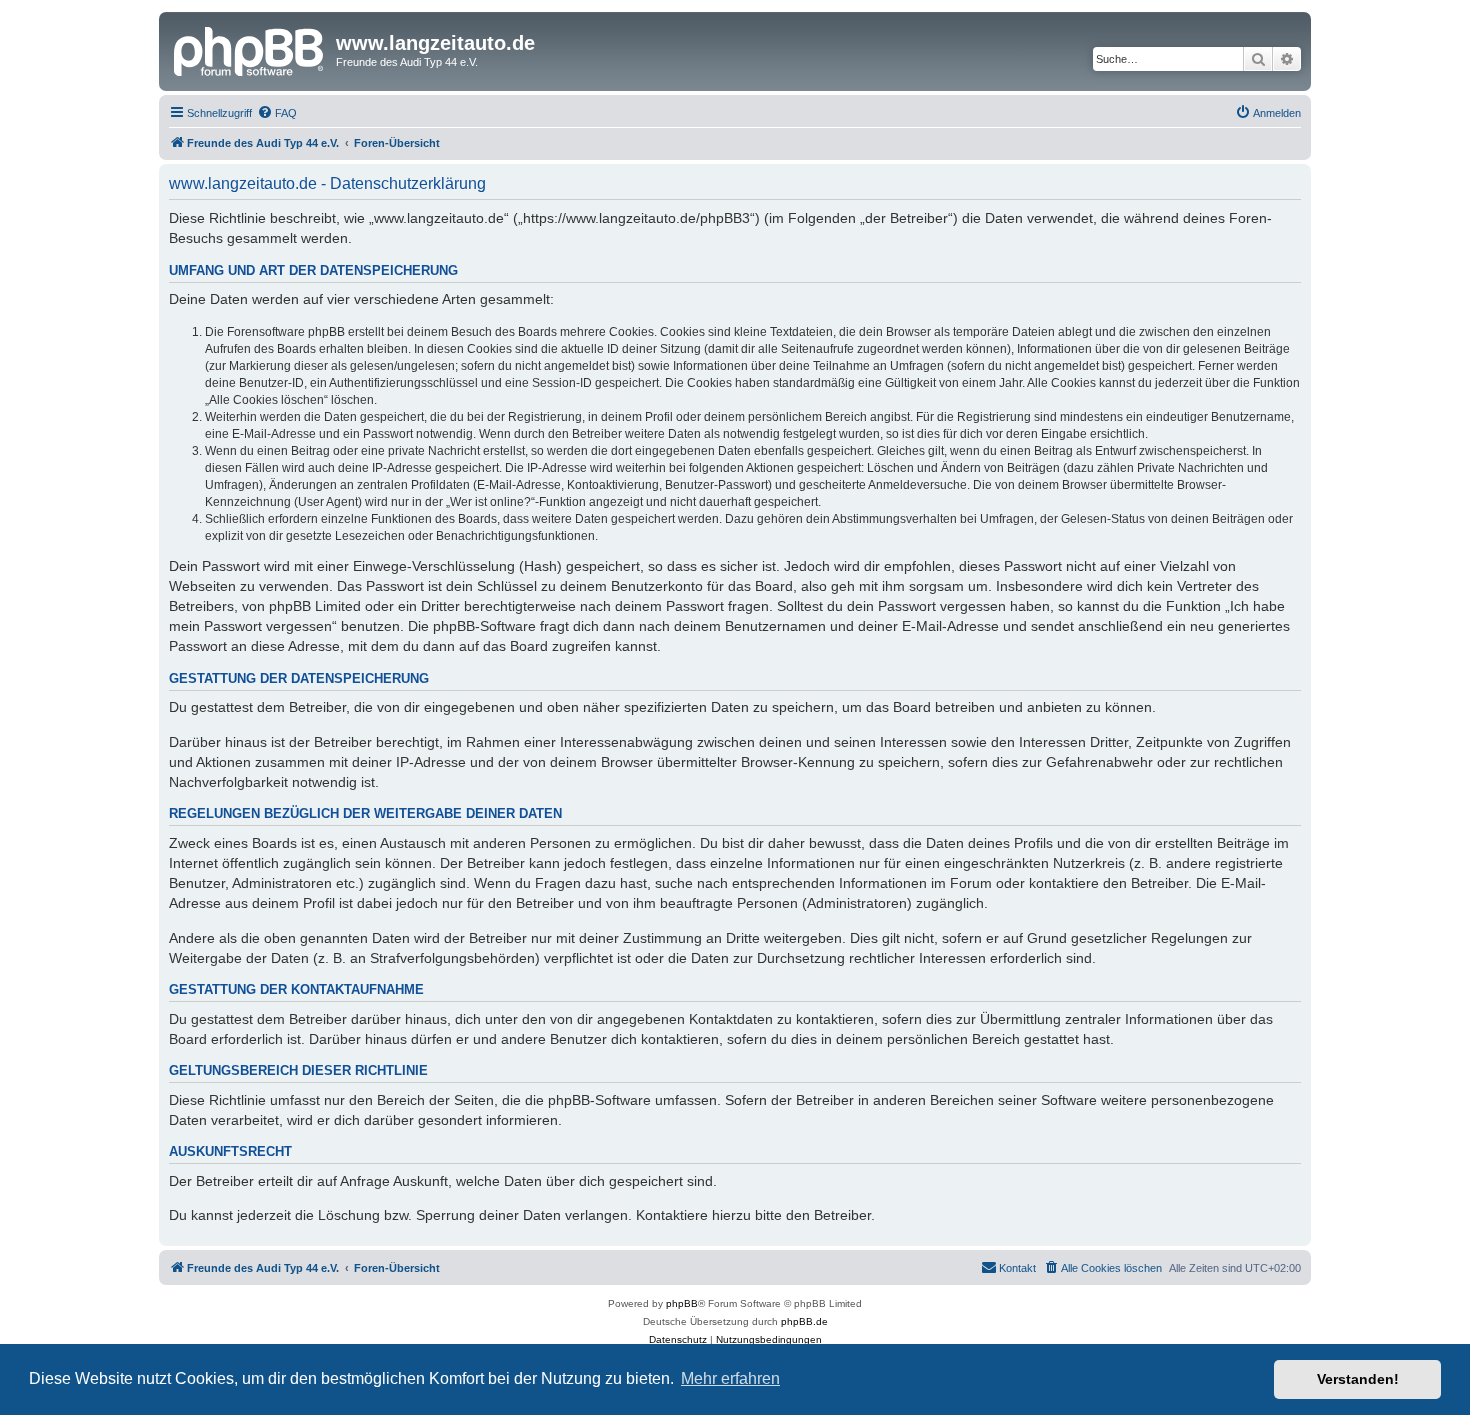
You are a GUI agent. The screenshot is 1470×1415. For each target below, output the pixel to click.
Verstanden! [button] (1358, 1379)
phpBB (682, 1303)
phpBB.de (804, 1321)
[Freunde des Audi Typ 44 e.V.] (250, 49)
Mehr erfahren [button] (730, 1378)
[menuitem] (277, 113)
